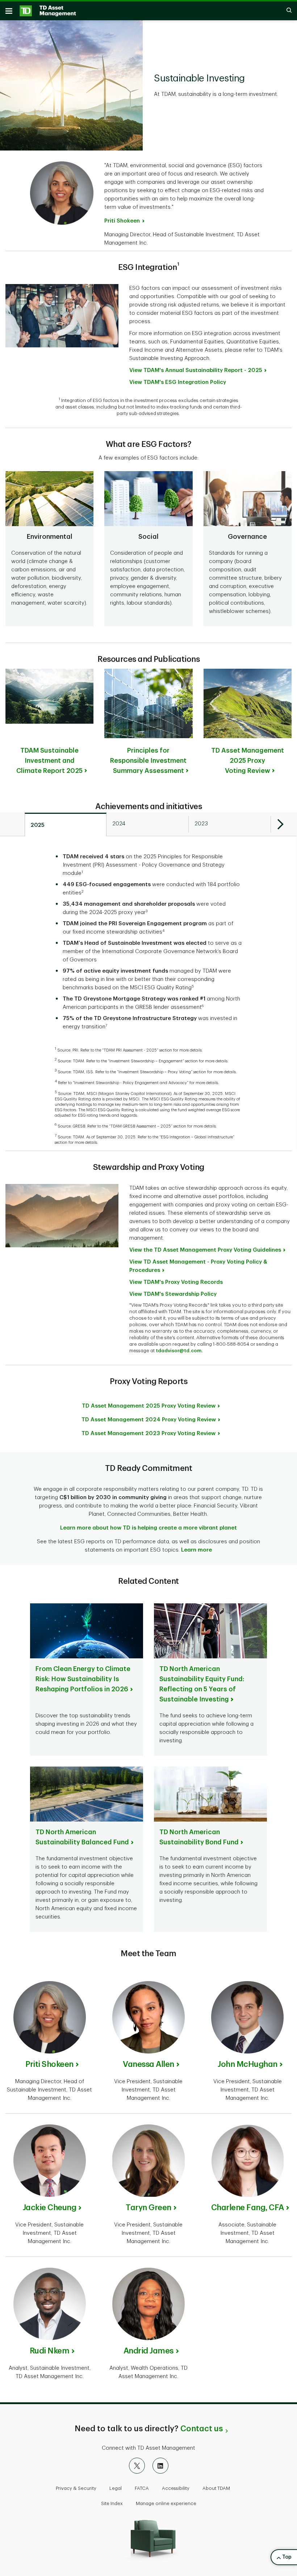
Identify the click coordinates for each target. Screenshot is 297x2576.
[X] (137, 2466)
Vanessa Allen (148, 2064)
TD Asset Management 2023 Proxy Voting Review (148, 1433)
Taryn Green (148, 2208)
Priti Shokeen (122, 221)
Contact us (202, 2429)
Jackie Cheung (50, 2208)
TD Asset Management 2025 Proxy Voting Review (248, 761)
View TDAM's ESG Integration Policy (178, 382)
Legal (116, 2488)
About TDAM (216, 2488)
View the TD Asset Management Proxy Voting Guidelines (205, 1250)
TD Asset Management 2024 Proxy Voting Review (149, 1420)
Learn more (196, 1550)
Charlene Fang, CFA (248, 2208)
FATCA (142, 2488)
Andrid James (148, 2351)
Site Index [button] (112, 2503)
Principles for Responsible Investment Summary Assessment (148, 761)
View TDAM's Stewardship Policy (173, 1294)
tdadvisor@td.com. (179, 1351)
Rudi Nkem (50, 2351)
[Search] (285, 11)
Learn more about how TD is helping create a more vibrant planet (148, 1528)
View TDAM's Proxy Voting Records (176, 1282)
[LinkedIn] (160, 2466)
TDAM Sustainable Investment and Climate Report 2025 (49, 761)
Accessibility (176, 2488)
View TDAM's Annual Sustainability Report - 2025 (196, 370)
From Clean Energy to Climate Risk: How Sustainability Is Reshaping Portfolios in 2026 (83, 1679)
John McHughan (248, 2064)
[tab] (66, 825)
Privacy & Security (76, 2488)
